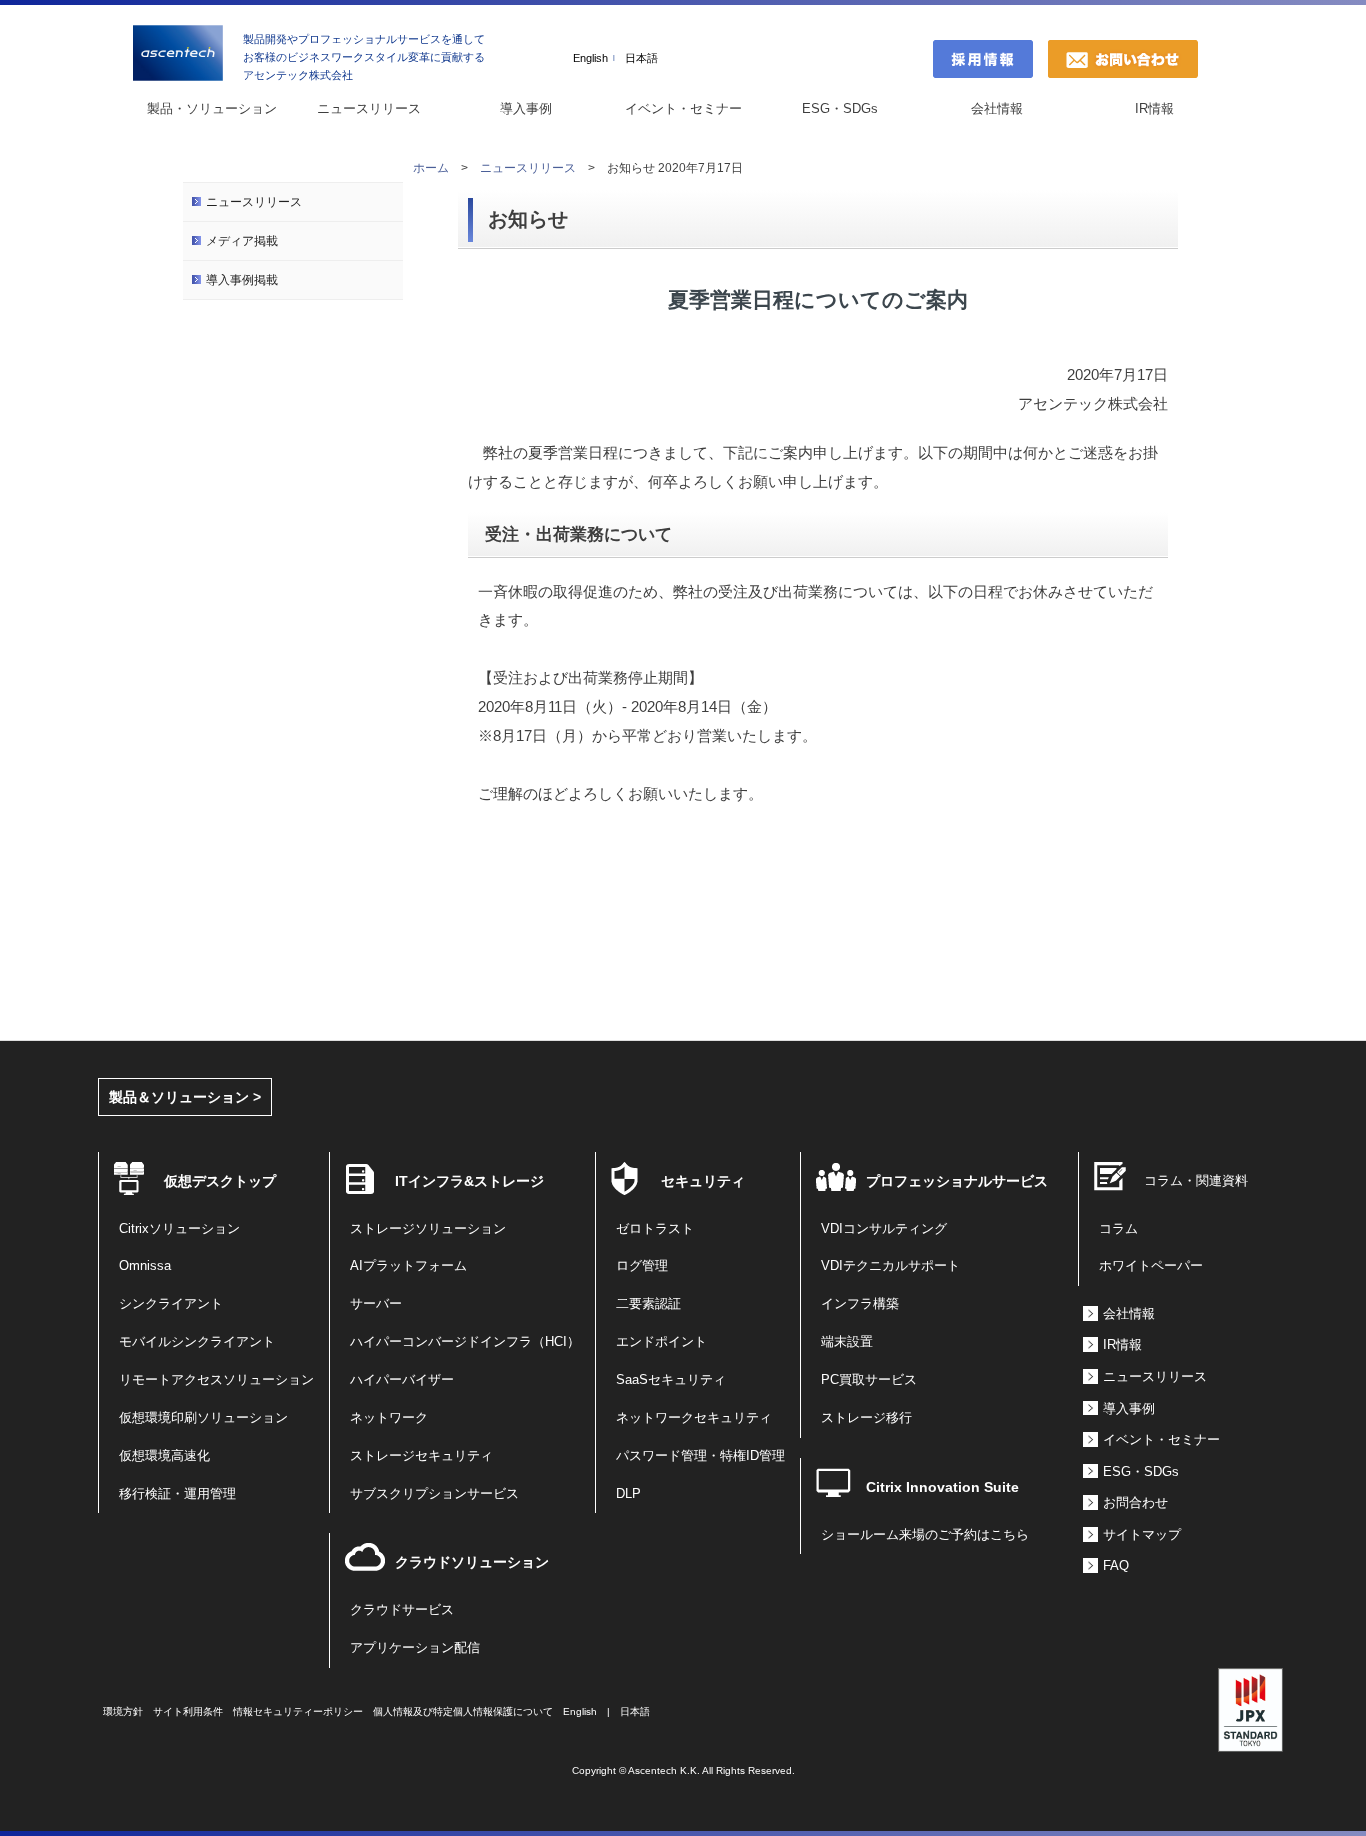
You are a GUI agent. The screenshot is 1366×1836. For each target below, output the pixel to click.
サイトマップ (1142, 1535)
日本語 (641, 58)
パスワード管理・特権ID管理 (700, 1456)
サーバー (376, 1304)
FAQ (1116, 1566)
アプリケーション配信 (415, 1648)
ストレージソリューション (428, 1229)
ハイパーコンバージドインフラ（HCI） (465, 1342)
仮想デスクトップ (220, 1181)
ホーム (431, 168)
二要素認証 (648, 1304)
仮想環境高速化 (164, 1456)
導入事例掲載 (242, 280)
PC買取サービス (869, 1380)
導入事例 (526, 108)
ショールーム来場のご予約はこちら (925, 1535)
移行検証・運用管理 (177, 1494)
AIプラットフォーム (408, 1266)
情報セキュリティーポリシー (298, 1711)
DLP (628, 1494)
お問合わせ (1135, 1503)
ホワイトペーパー (1151, 1266)
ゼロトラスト (655, 1229)
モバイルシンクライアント (197, 1342)
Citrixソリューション (179, 1229)
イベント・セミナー (683, 108)
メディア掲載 (242, 241)
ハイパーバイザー (402, 1380)
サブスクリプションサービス (434, 1494)
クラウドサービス (402, 1610)
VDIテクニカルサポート (890, 1266)
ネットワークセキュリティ (694, 1418)
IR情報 (1154, 108)
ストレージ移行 (866, 1418)
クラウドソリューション (472, 1562)
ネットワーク (389, 1418)
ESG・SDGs (840, 108)
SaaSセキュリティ (671, 1380)
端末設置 (847, 1342)
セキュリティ (703, 1181)
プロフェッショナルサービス (957, 1181)
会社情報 (997, 108)
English (590, 58)
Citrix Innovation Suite (942, 1487)
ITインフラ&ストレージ (469, 1181)
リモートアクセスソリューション (216, 1380)
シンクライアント (171, 1304)
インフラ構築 (860, 1304)
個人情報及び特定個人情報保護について (463, 1711)
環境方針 (123, 1711)
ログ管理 (642, 1266)
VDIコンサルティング (884, 1229)
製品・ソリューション (212, 108)
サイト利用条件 (188, 1711)
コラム (1118, 1229)
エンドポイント (661, 1342)
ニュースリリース (369, 108)
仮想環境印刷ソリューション (203, 1418)
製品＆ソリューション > (185, 1097)
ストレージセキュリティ (421, 1456)
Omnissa (145, 1266)
